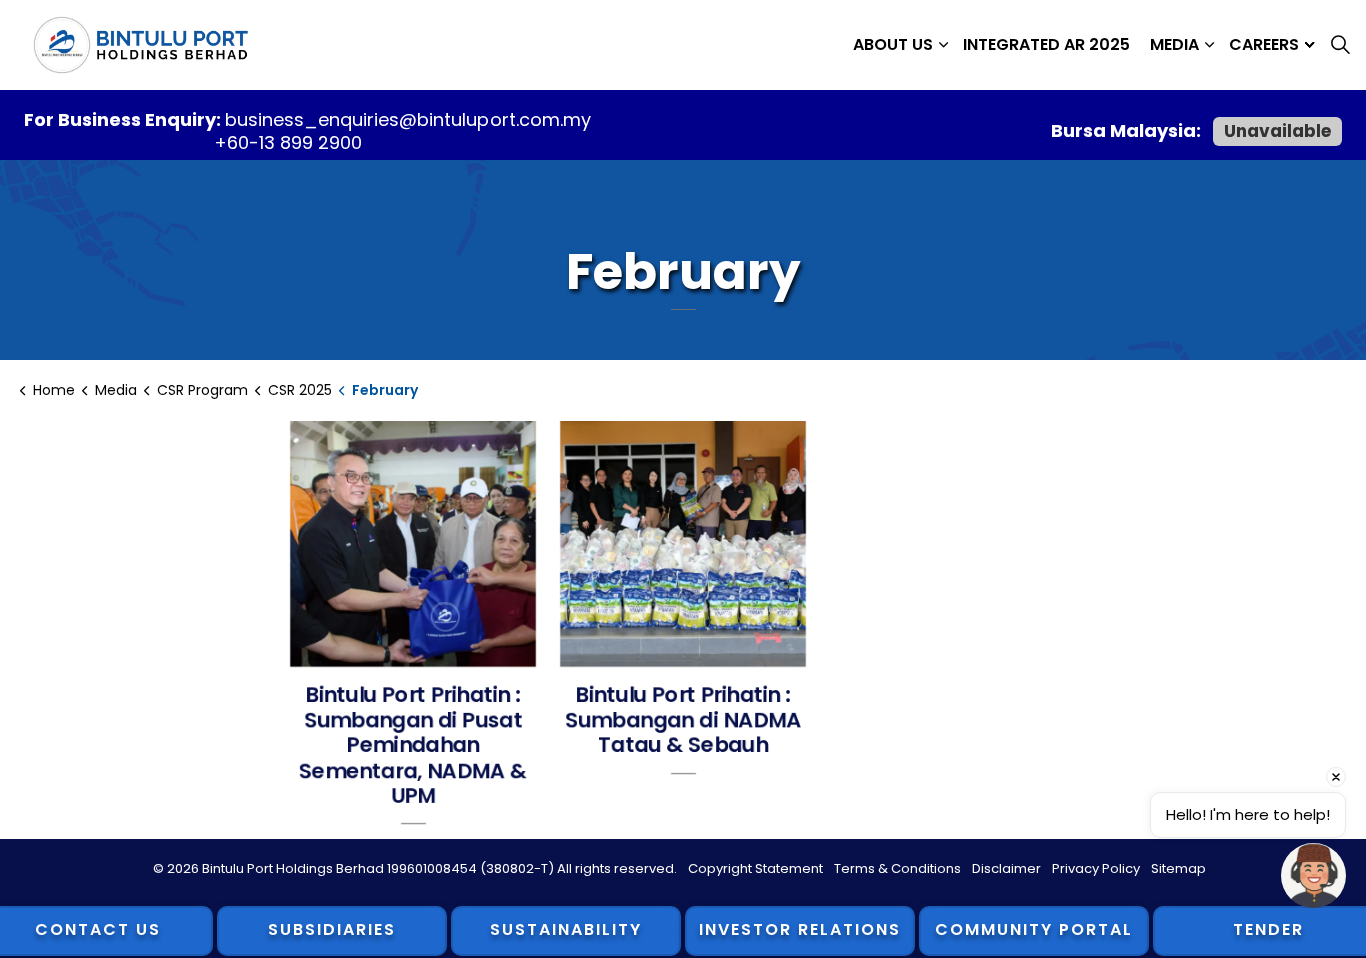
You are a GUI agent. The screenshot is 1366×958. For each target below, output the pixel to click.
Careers (1264, 44)
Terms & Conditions (897, 868)
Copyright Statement (755, 868)
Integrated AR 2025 (1046, 44)
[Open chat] (1313, 875)
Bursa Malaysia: (1128, 130)
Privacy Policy (1096, 868)
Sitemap (1178, 868)
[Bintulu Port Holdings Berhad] (140, 45)
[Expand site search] (1340, 45)
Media (1174, 44)
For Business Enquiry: (124, 119)
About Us (893, 44)
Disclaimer (1006, 868)
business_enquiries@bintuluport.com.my (407, 119)
